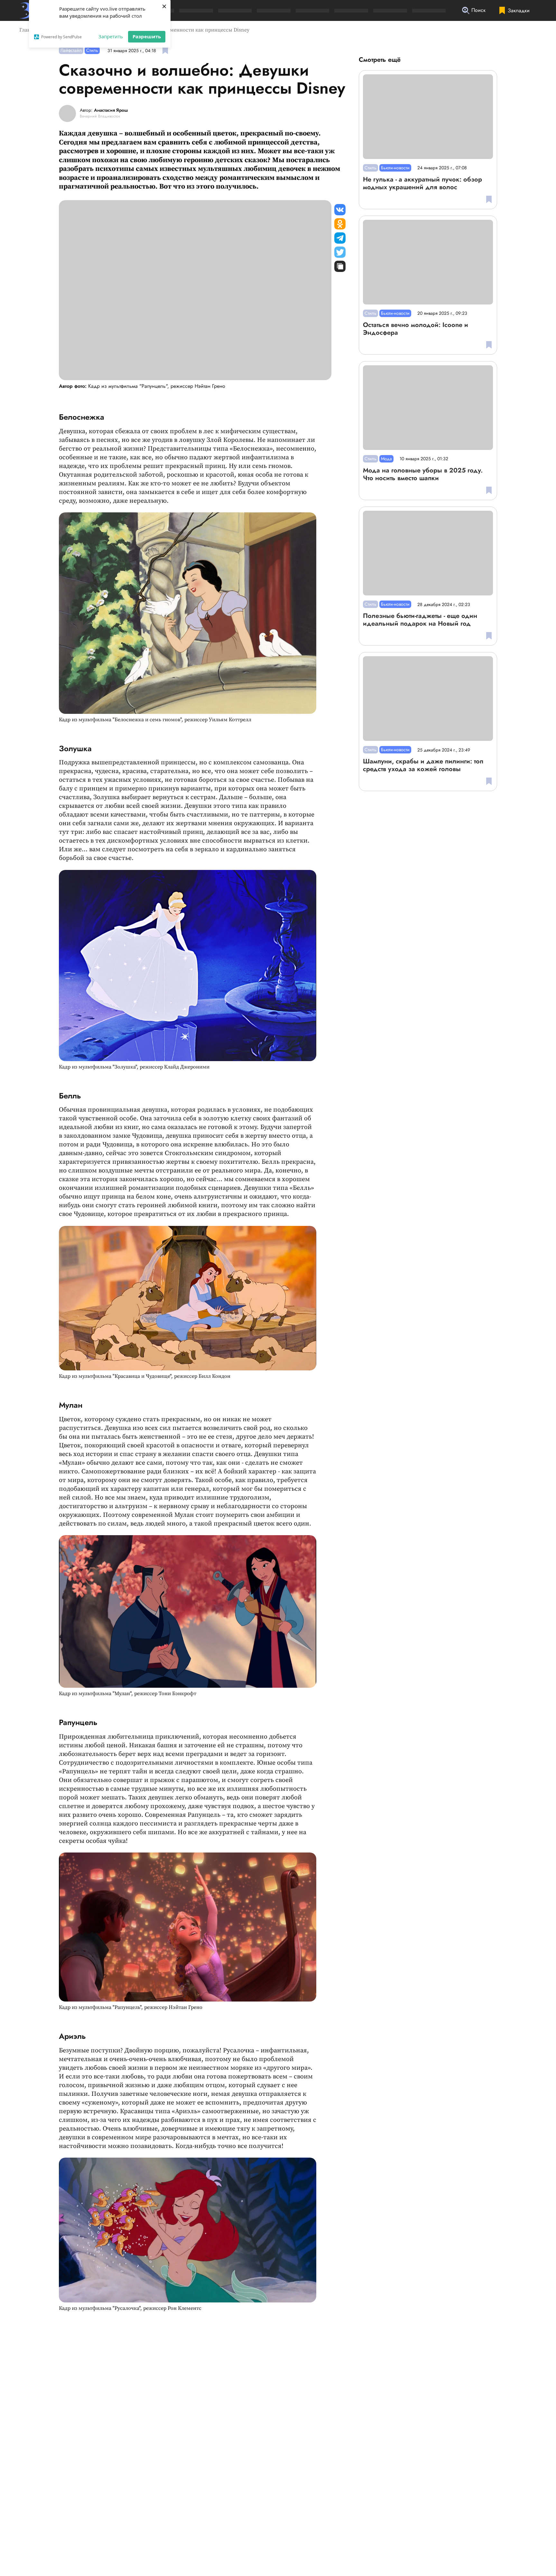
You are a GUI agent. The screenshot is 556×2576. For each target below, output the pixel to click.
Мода (386, 459)
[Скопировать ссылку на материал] (340, 266)
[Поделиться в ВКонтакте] (340, 210)
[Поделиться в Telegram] (340, 238)
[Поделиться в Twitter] (340, 252)
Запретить (111, 36)
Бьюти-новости (395, 168)
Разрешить (147, 36)
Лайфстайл (71, 50)
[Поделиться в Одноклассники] (340, 224)
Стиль (92, 50)
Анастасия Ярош (111, 110)
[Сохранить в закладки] (165, 50)
